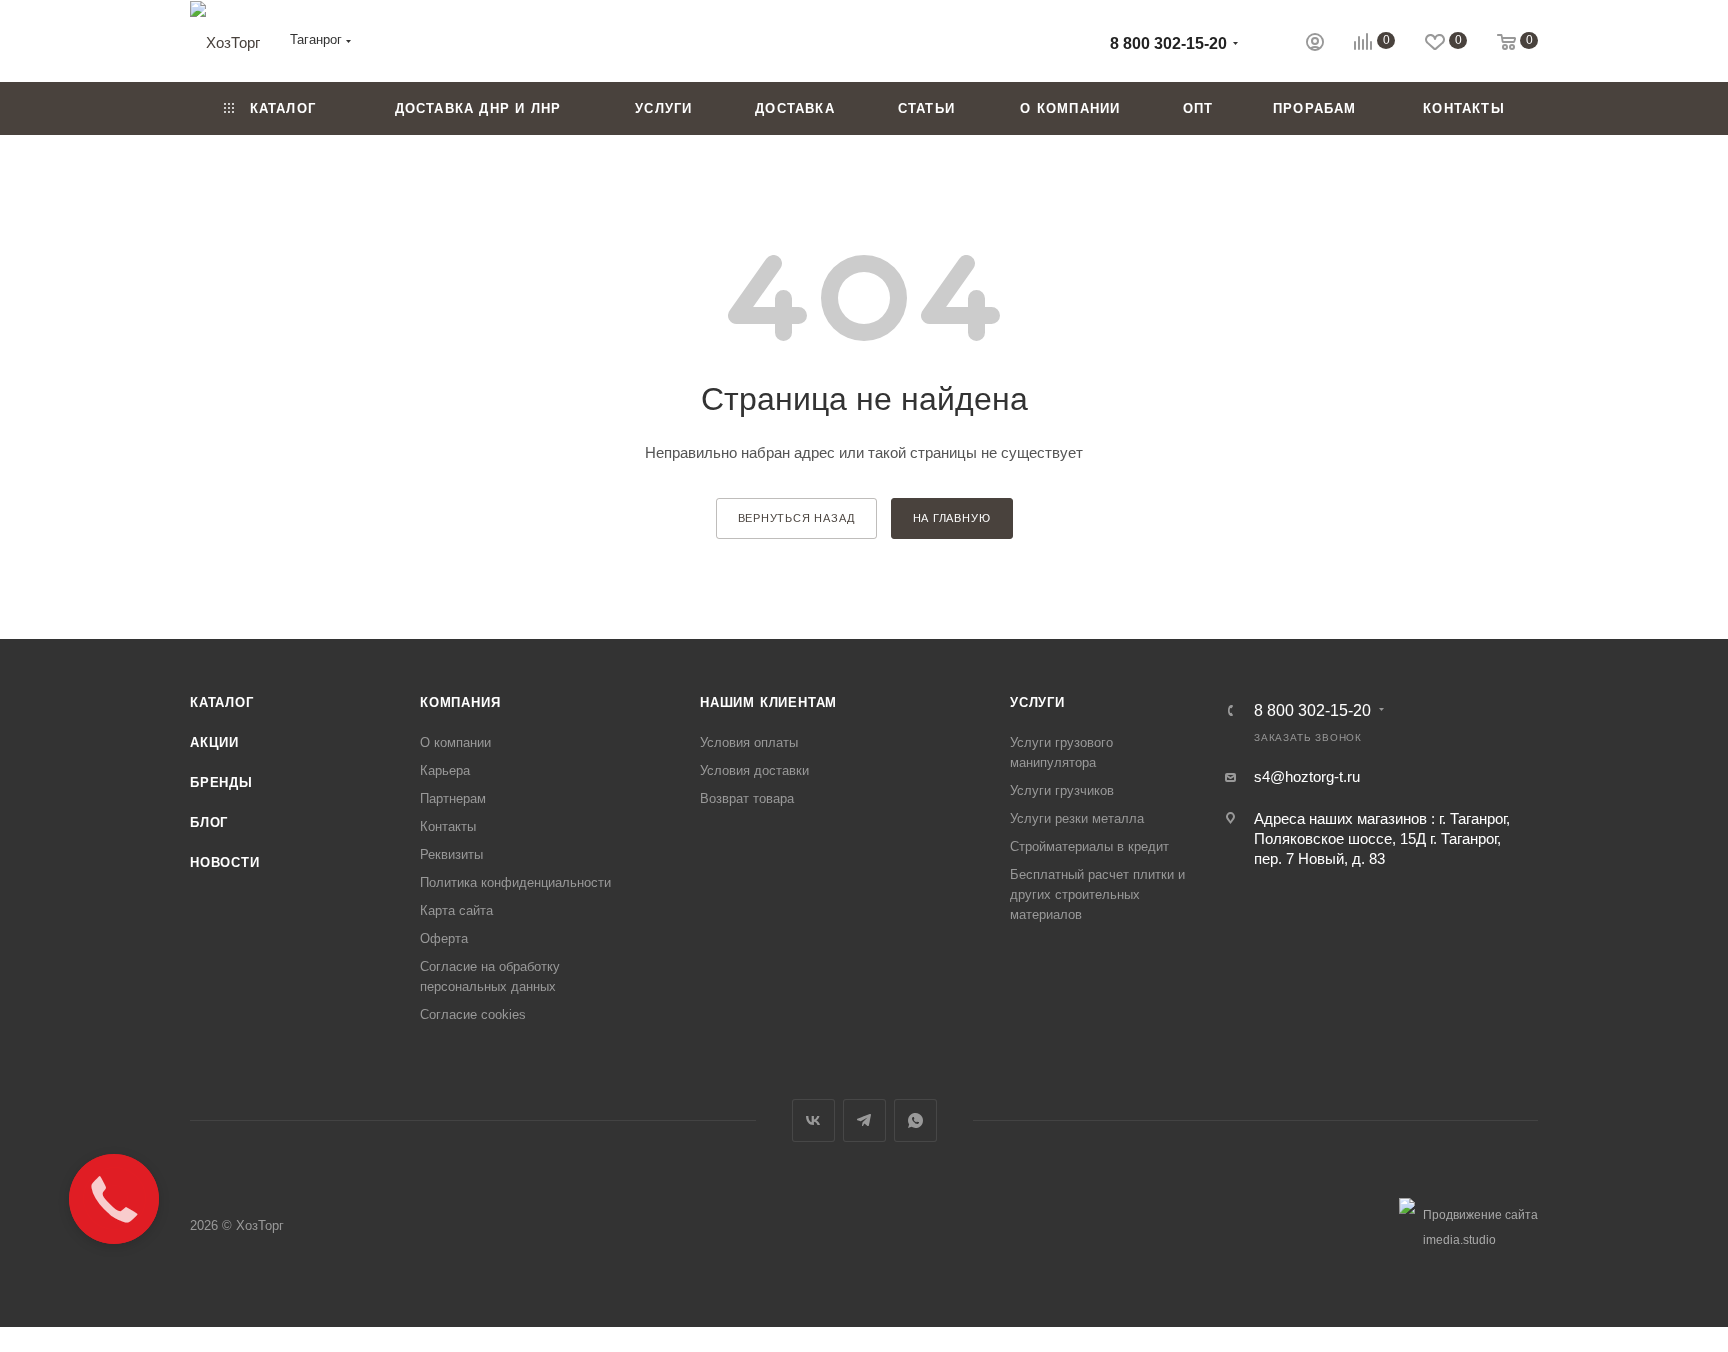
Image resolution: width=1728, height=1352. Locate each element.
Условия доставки (754, 770)
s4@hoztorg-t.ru (1307, 776)
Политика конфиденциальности (515, 882)
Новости (225, 862)
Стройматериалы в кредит (1089, 846)
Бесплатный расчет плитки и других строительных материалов (1097, 894)
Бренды (221, 782)
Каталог (222, 702)
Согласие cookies (473, 1014)
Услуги (1037, 702)
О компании (455, 742)
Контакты (448, 826)
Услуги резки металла (1077, 818)
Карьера (445, 770)
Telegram (864, 1120)
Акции (214, 742)
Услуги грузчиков (1062, 790)
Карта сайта (456, 910)
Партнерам (453, 798)
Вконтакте (813, 1120)
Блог (209, 822)
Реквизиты (451, 854)
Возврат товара (747, 798)
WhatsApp (915, 1120)
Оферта (444, 938)
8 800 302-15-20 (1168, 43)
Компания (460, 702)
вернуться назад (796, 518)
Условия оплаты (749, 742)
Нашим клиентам (768, 702)
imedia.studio (1459, 1240)
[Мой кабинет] (1315, 44)
